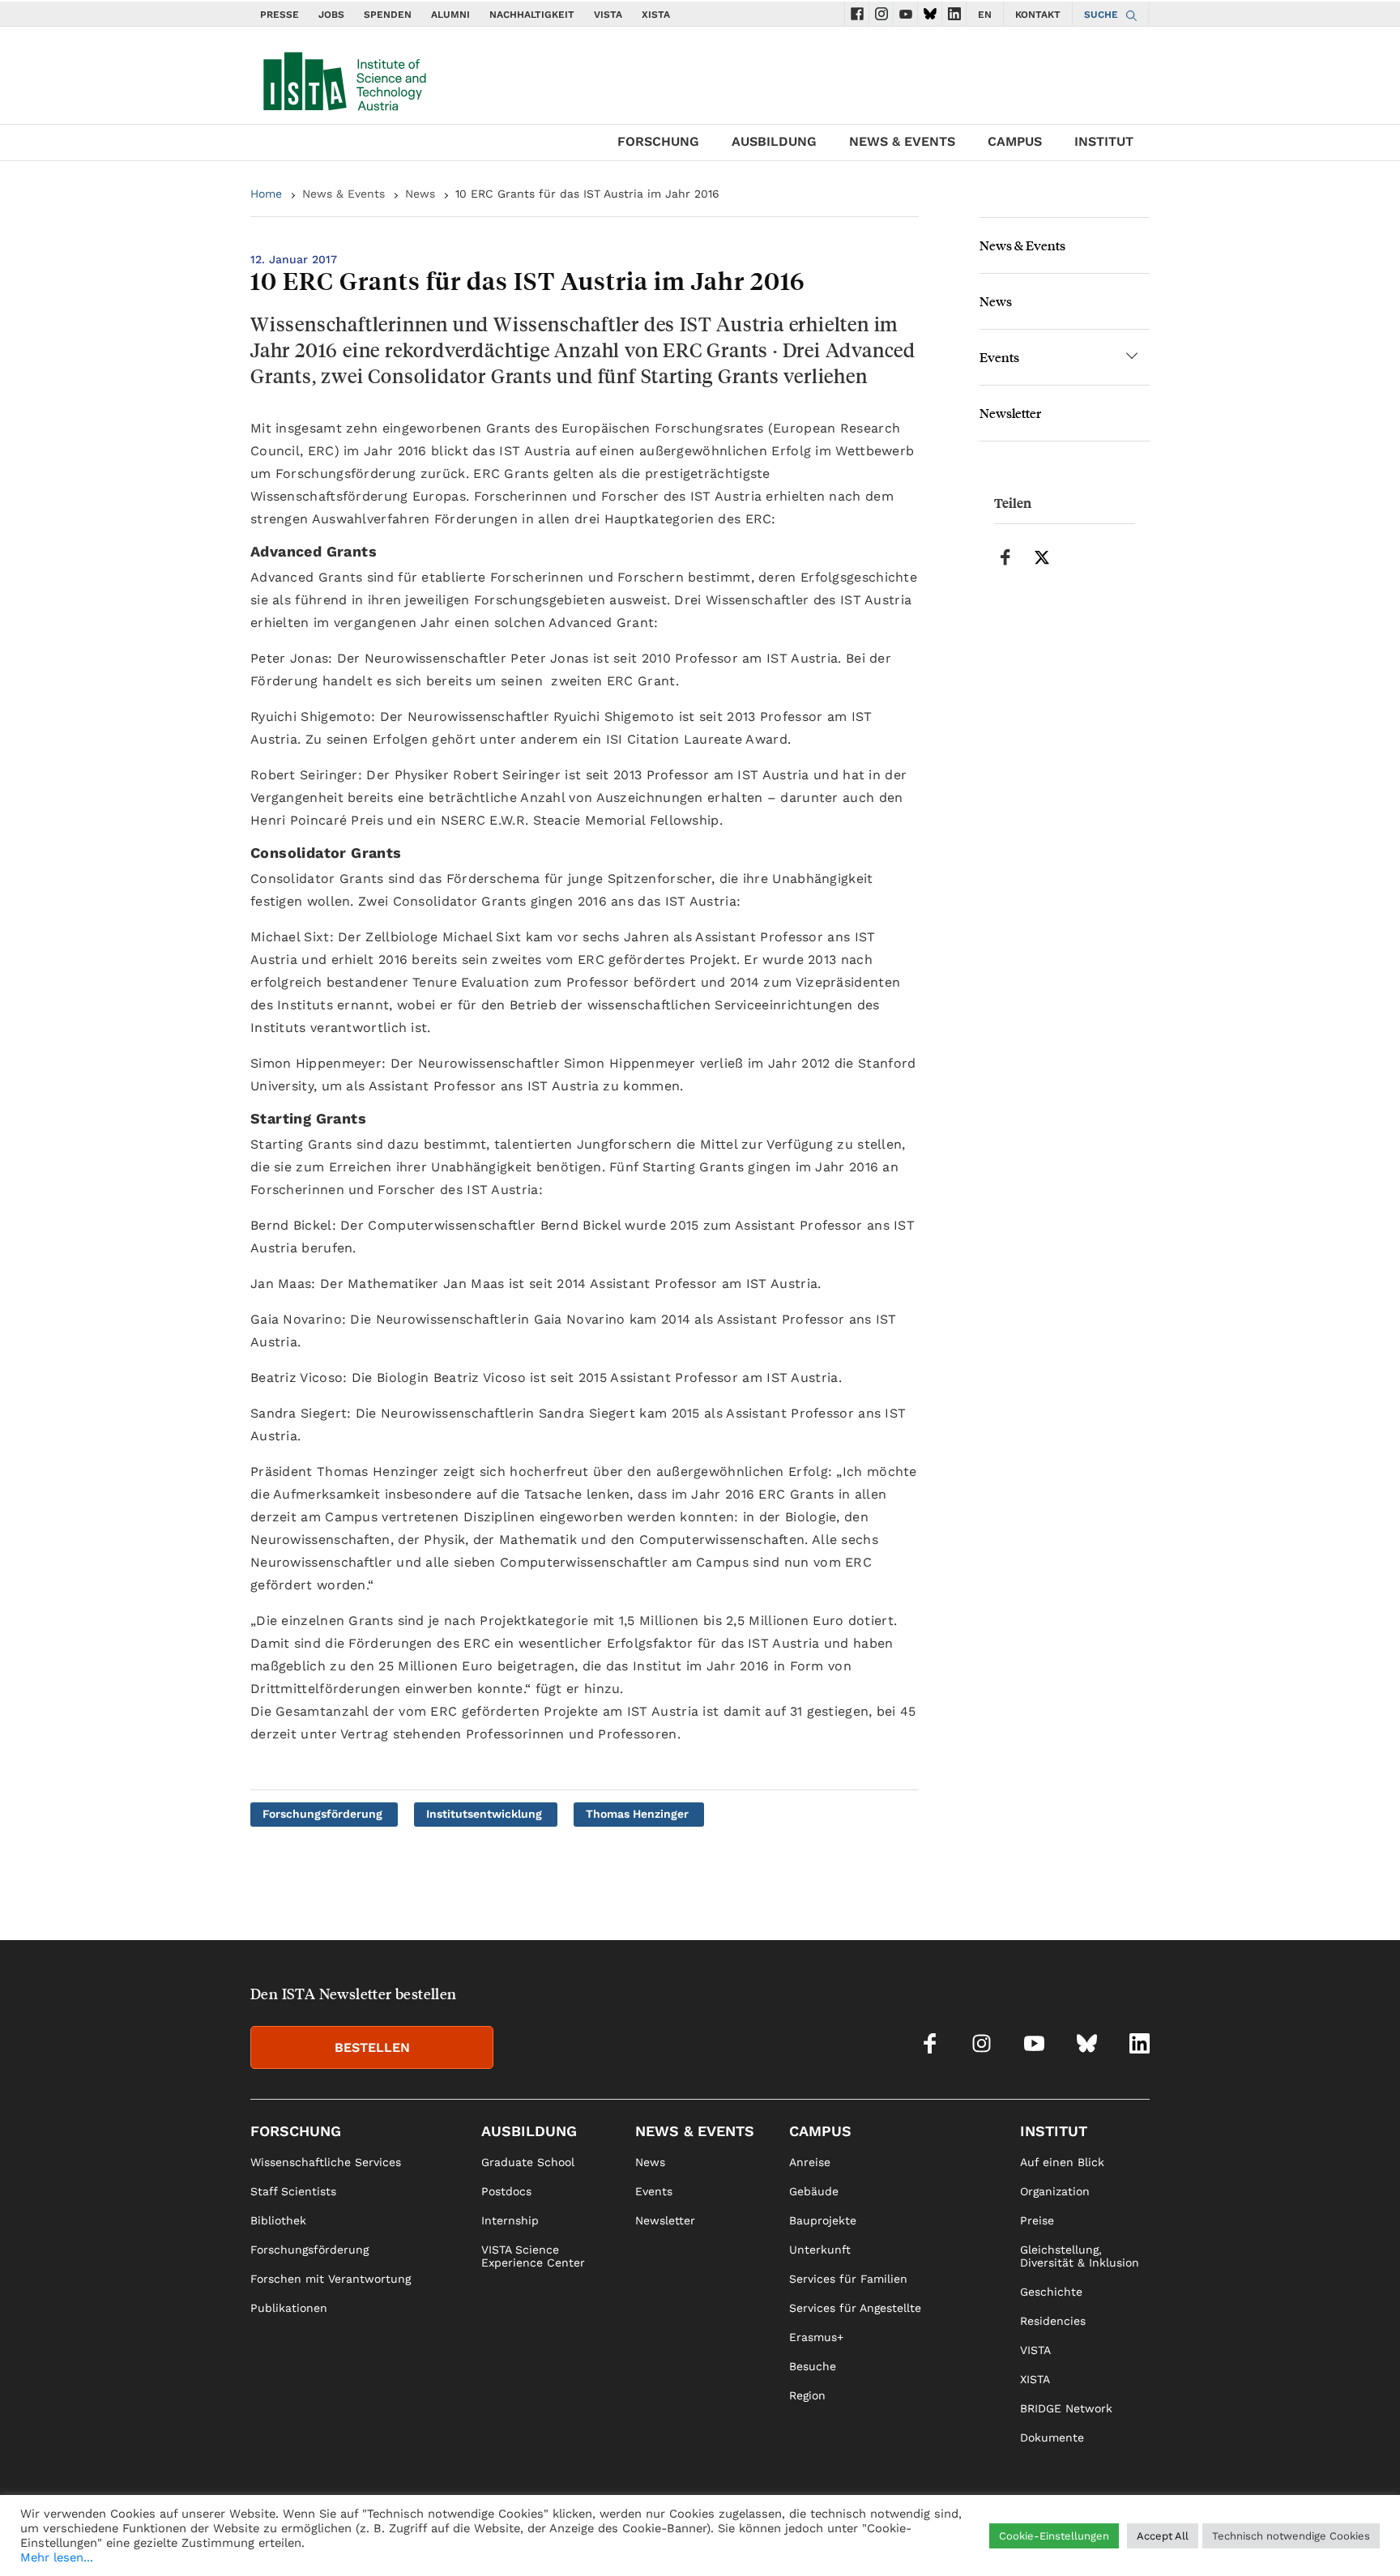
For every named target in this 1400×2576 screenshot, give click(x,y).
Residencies (1053, 2321)
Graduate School (528, 2162)
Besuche (813, 2366)
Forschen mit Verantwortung (331, 2279)
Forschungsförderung (322, 1814)
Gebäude (814, 2191)
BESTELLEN (372, 2047)
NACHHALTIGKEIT (532, 15)
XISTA (656, 15)
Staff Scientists (293, 2191)
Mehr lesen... (57, 2557)
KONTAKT (1038, 15)
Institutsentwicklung (484, 1814)
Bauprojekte (823, 2220)
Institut (1104, 141)
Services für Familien (848, 2279)
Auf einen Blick (1062, 2162)
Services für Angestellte (855, 2308)
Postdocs (506, 2191)
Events (999, 357)
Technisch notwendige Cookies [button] (1291, 2536)
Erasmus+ (816, 2337)
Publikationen (289, 2308)
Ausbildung (774, 141)
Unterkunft (820, 2250)
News (420, 194)
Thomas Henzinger (637, 1814)
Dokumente (1052, 2437)
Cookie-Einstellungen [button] (1054, 2536)
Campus (1015, 141)
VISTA (608, 15)
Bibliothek (278, 2220)
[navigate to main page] (344, 78)
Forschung (658, 141)
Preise (1037, 2220)
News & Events (902, 141)
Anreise (810, 2162)
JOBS (331, 15)
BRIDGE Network (1066, 2408)
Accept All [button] (1163, 2536)
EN (985, 15)
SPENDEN (388, 15)
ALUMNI (450, 15)
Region (807, 2395)
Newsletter (1010, 413)
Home (266, 194)
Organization (1055, 2191)
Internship (510, 2220)
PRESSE (280, 15)
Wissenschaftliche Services (326, 2162)
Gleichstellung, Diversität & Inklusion (1080, 2256)
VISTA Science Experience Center (533, 2256)
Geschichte (1051, 2292)
